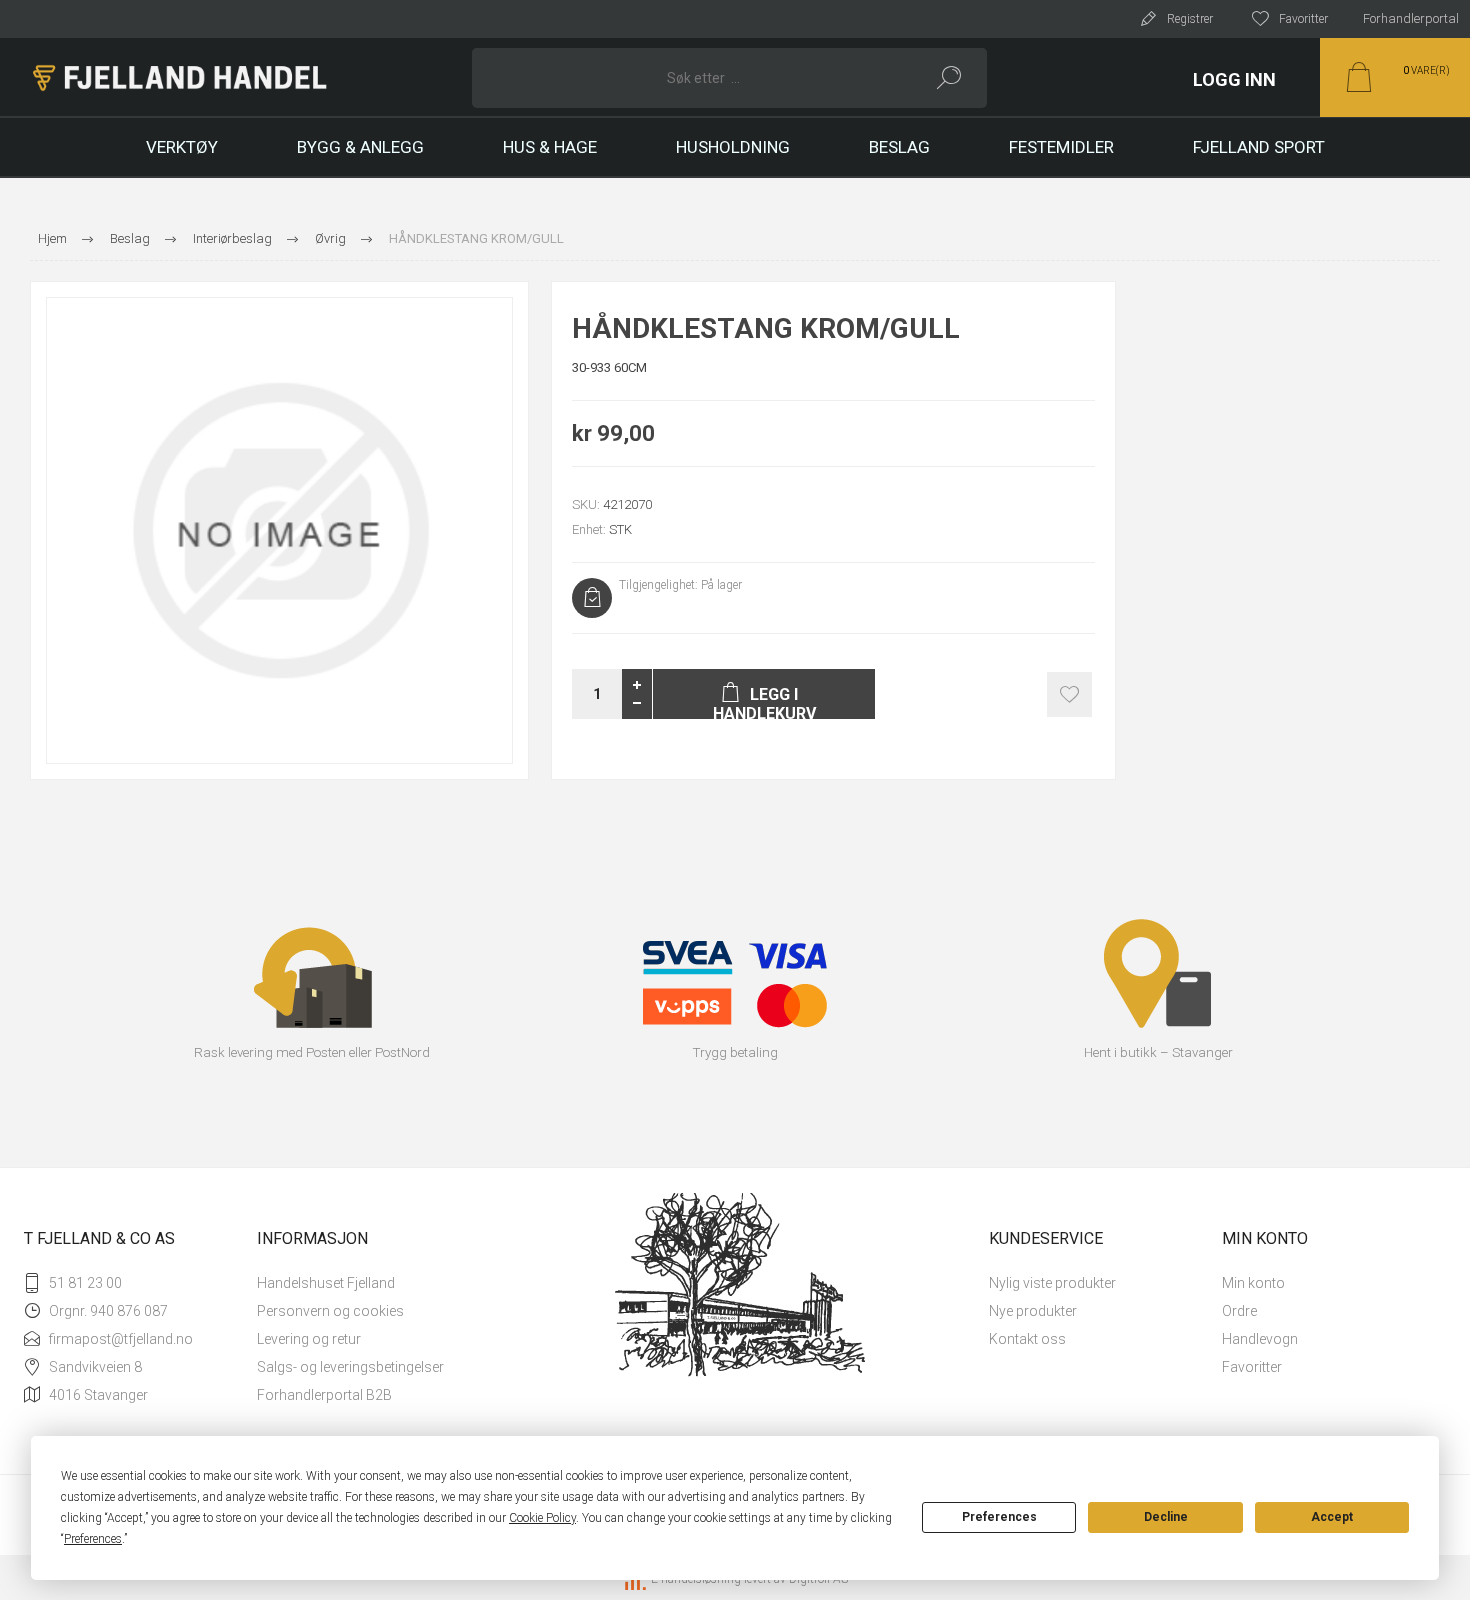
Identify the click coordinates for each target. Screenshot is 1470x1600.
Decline (1166, 1517)
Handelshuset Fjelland (326, 1283)
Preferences (999, 1517)
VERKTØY (182, 147)
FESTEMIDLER (1061, 147)
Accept (1332, 1517)
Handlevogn (1260, 1339)
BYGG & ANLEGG (360, 147)
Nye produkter (1033, 1311)
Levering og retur (309, 1339)
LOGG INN (1234, 79)
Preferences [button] (93, 1539)
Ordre (1239, 1311)
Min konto (1253, 1283)
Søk (949, 78)
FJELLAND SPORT (1259, 147)
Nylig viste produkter (1052, 1283)
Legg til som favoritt (1069, 694)
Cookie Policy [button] (542, 1518)
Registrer (1190, 19)
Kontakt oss (1027, 1339)
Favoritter (1252, 1367)
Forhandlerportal (1411, 18)
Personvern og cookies (330, 1311)
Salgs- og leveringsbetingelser (350, 1367)
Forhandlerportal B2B (324, 1395)
